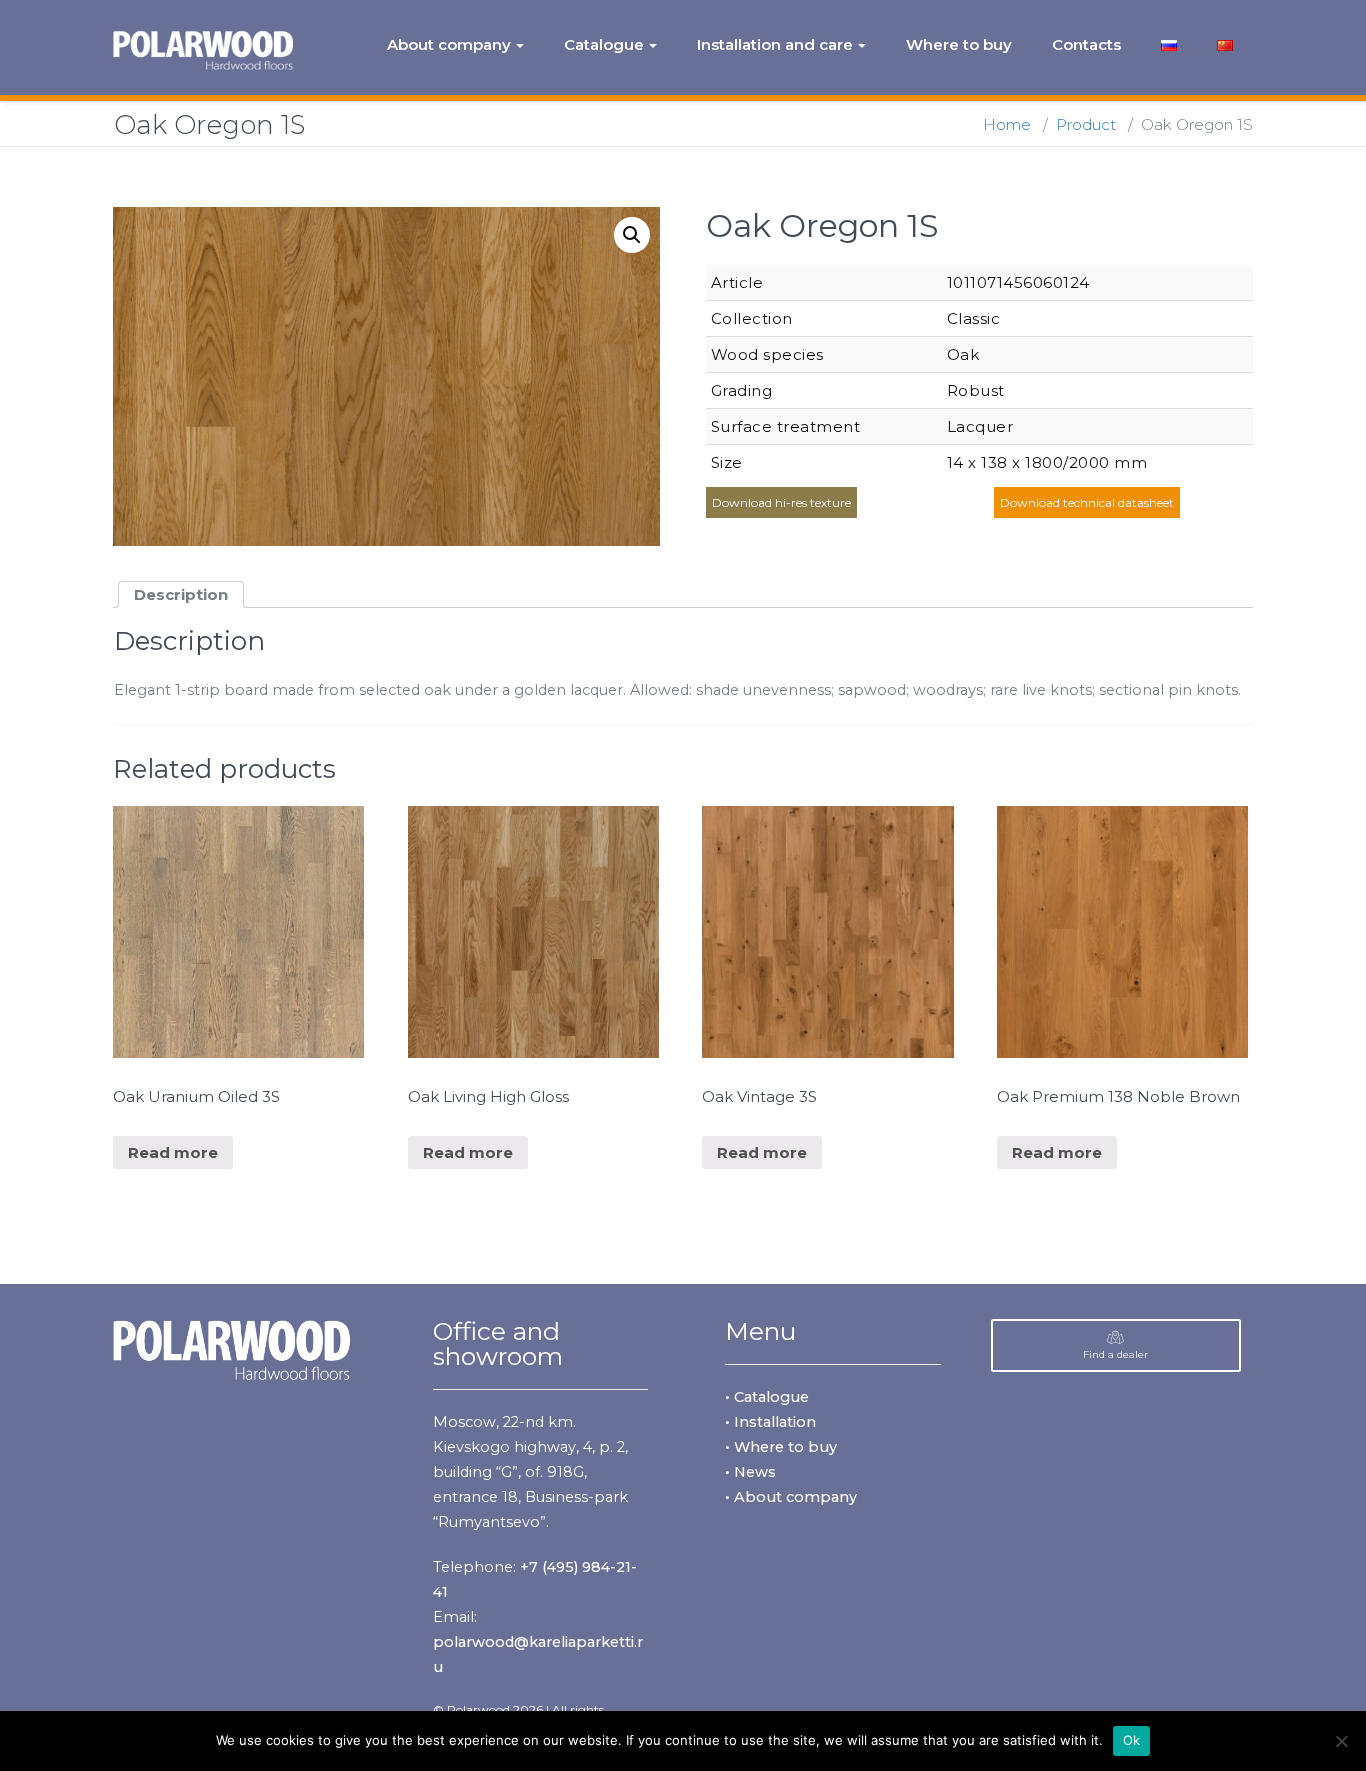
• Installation (770, 1422)
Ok (1132, 1740)
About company (449, 44)
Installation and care (775, 44)
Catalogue (604, 44)
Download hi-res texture (781, 502)
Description (181, 594)
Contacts (1086, 44)
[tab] (181, 594)
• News (750, 1472)
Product (1086, 124)
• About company (791, 1497)
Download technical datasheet (1087, 502)
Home (1007, 124)
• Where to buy (781, 1447)
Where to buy (959, 44)
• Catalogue (767, 1397)
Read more (173, 1152)
